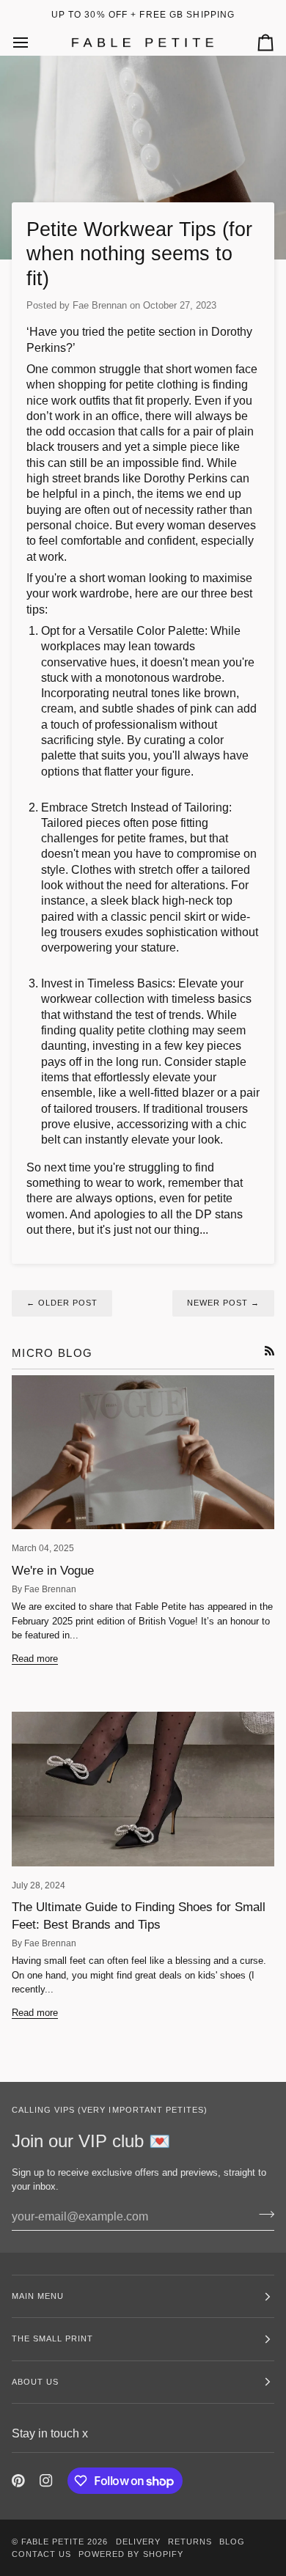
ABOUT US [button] (35, 2382)
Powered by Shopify (131, 2554)
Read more (35, 1658)
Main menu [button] (38, 2296)
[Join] (236, 1322)
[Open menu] (34, 42)
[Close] (251, 1233)
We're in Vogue (53, 1571)
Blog (232, 2542)
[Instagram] (46, 2481)
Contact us (41, 2554)
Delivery (138, 2542)
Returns (190, 2542)
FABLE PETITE (54, 2542)
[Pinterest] (18, 2481)
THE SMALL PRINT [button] (52, 2338)
